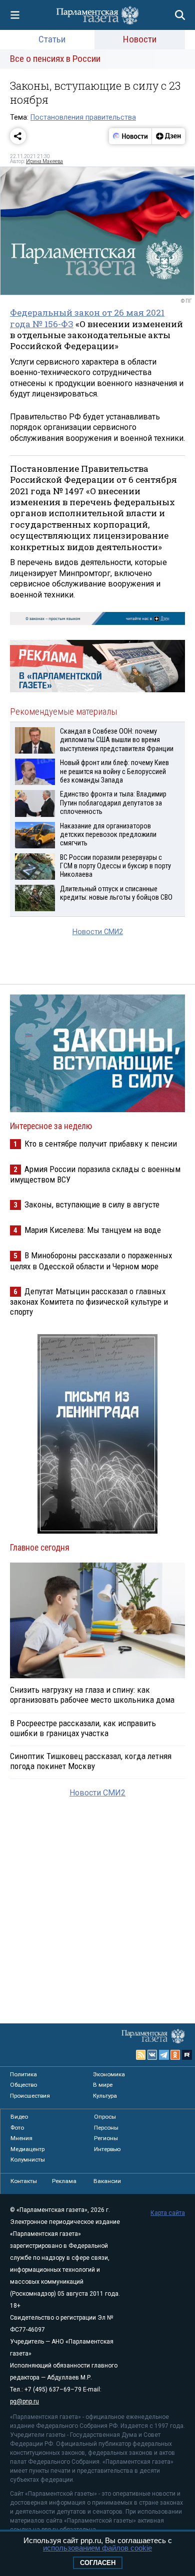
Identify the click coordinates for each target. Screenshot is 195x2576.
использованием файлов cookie (97, 2548)
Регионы (106, 2138)
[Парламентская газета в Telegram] (164, 2055)
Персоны (106, 2128)
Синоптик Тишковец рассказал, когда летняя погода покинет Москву (91, 1761)
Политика (23, 2074)
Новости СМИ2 (98, 932)
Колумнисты (28, 2160)
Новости (140, 39)
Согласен (98, 2563)
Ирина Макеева (44, 161)
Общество (23, 2085)
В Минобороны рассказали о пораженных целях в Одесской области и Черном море (91, 1261)
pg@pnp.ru (24, 2401)
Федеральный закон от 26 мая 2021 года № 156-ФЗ (87, 318)
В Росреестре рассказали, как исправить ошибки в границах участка (83, 1728)
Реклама (64, 2181)
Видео (19, 2117)
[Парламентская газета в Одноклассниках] (175, 2055)
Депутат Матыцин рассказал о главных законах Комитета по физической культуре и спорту (89, 1301)
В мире (103, 2085)
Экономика (109, 2074)
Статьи (52, 39)
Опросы (105, 2117)
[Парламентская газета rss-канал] (141, 2055)
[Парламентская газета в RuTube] (187, 2055)
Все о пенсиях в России (55, 59)
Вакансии (107, 2181)
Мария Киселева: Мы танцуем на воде (93, 1230)
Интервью (107, 2149)
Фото (17, 2128)
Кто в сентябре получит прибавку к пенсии (101, 1144)
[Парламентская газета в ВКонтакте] (152, 2055)
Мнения (21, 2138)
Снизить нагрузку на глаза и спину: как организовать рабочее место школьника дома (92, 1695)
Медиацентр (27, 2149)
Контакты (24, 2181)
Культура (105, 2096)
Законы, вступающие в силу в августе (92, 1204)
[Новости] (130, 136)
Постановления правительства (83, 117)
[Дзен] (168, 136)
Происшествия (30, 2096)
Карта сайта (168, 2213)
